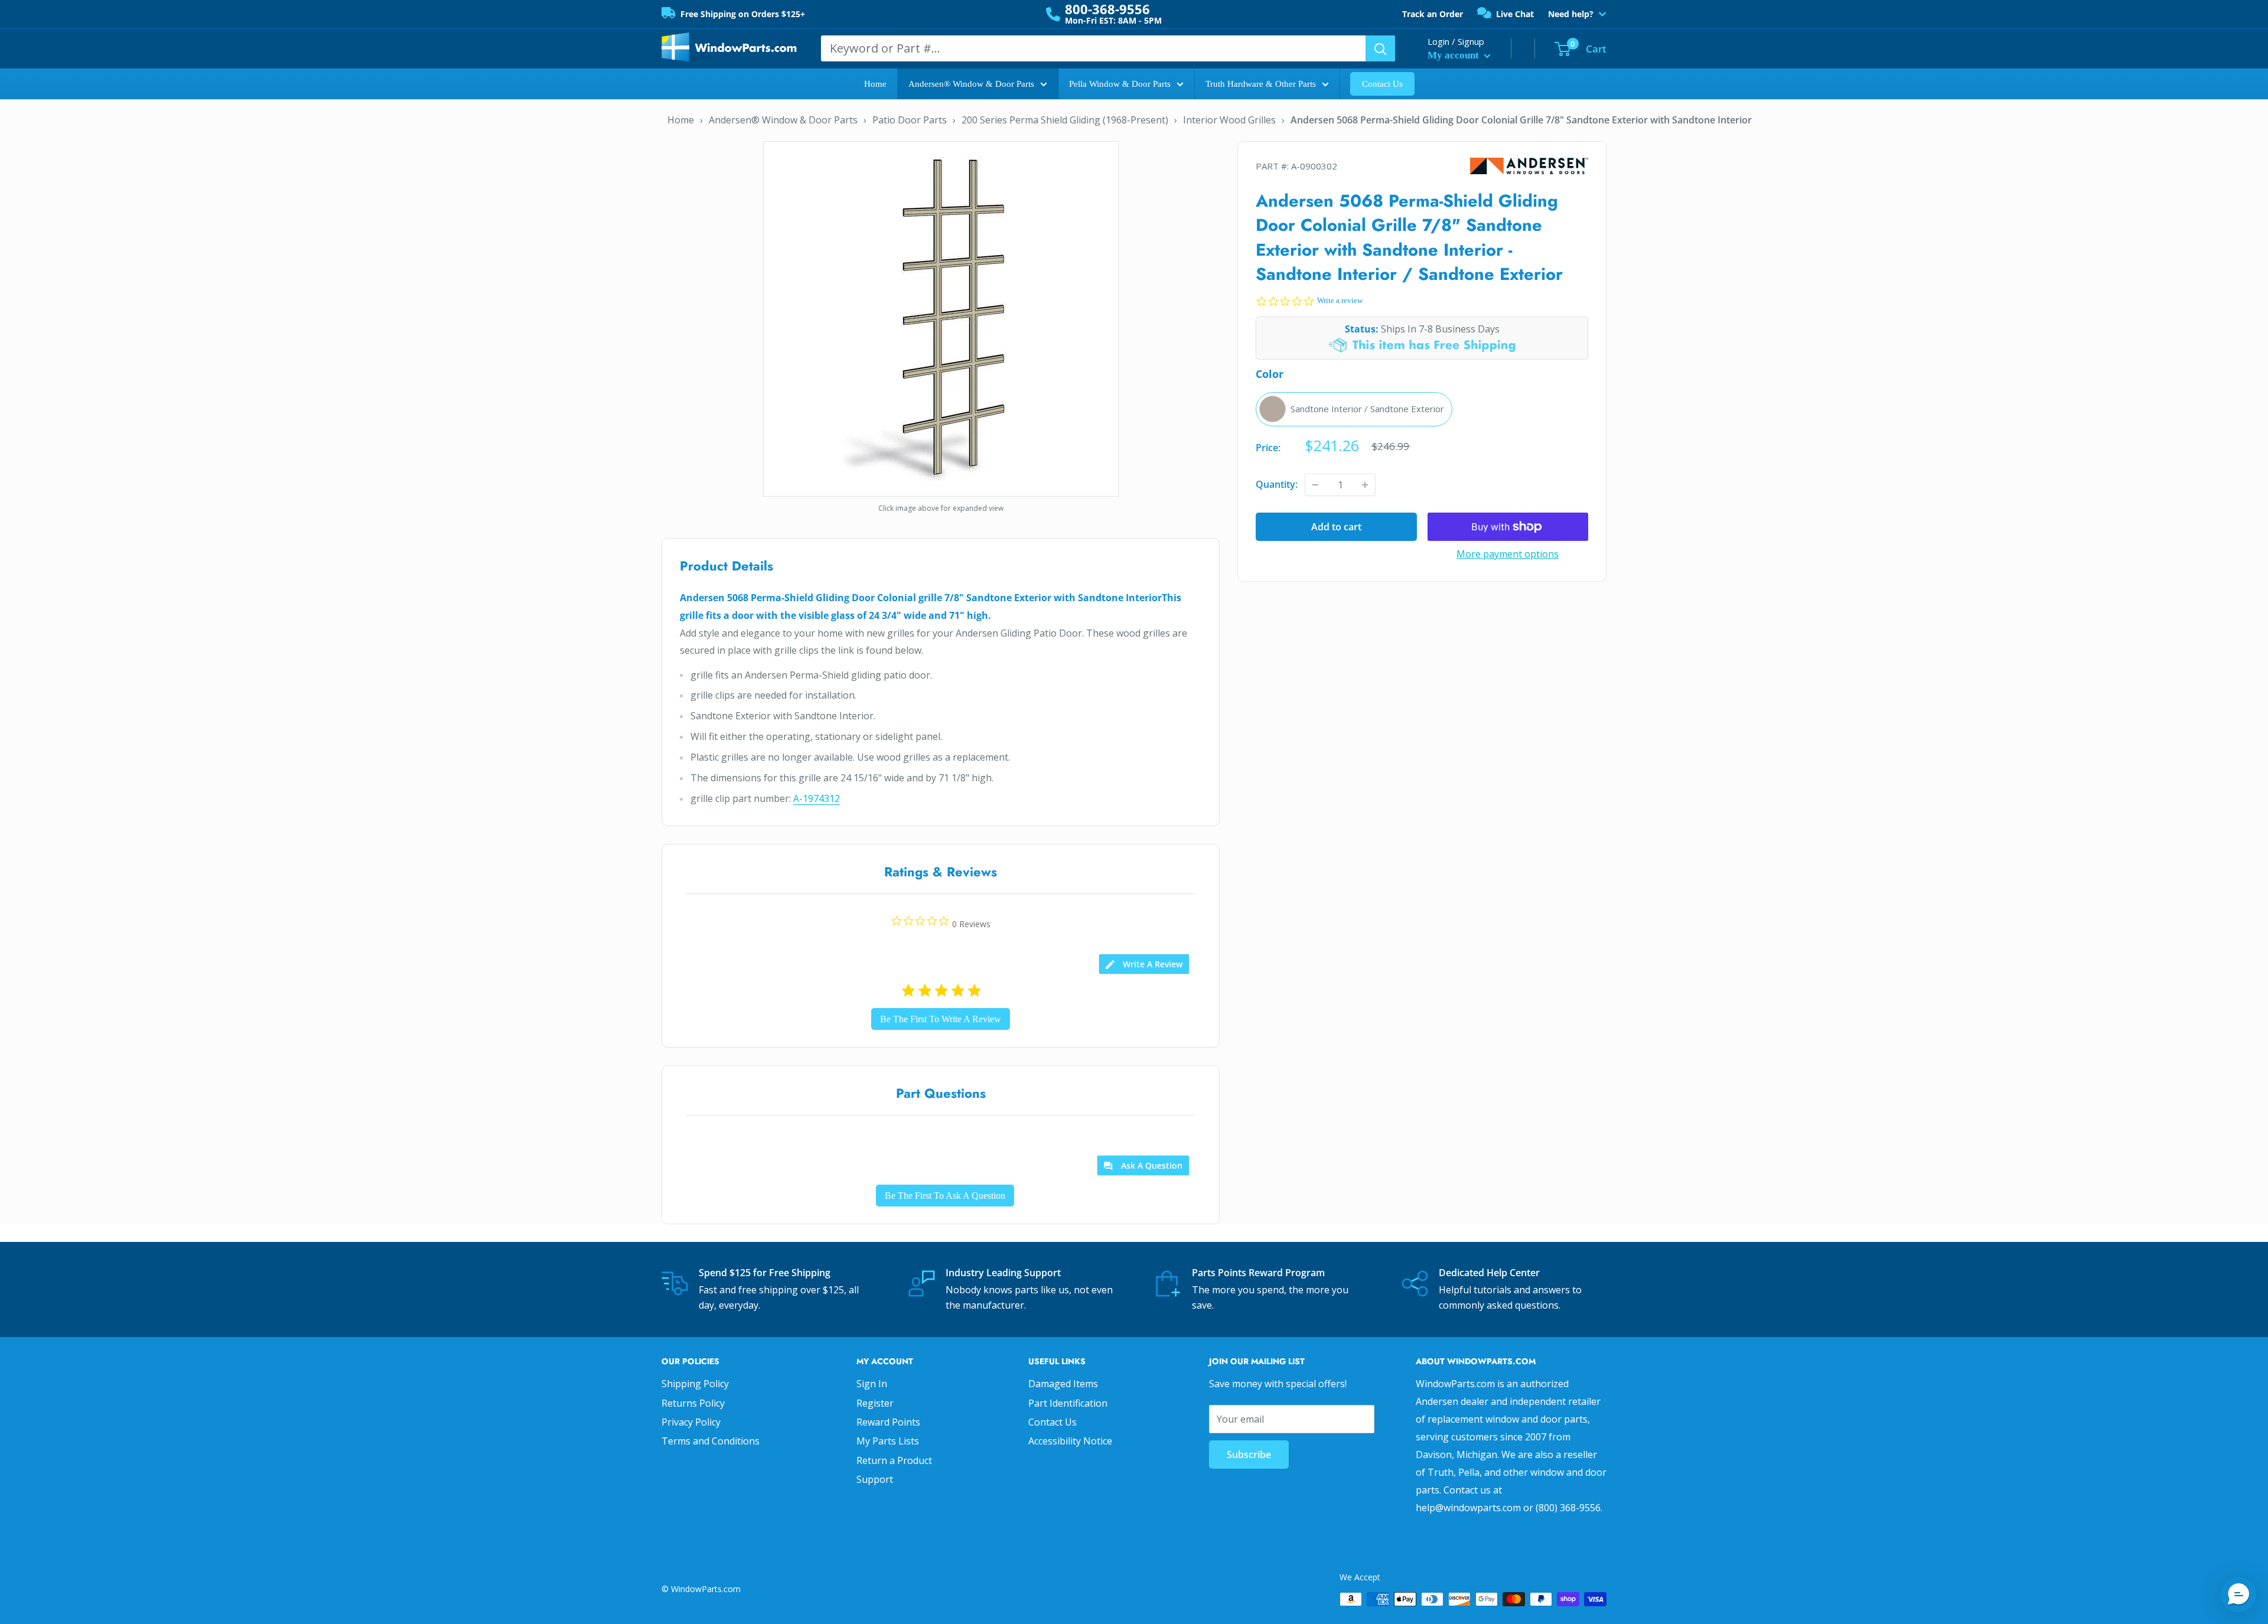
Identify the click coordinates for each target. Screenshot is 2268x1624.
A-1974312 (817, 798)
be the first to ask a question (945, 1196)
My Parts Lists (888, 1441)
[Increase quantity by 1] (1365, 485)
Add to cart (1336, 527)
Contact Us (1382, 84)
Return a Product (894, 1460)
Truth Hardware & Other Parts (1261, 84)
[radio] (1354, 409)
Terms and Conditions (711, 1441)
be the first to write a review (941, 1019)
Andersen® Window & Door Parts (971, 84)
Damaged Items (1063, 1384)
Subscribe (1249, 1455)
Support (875, 1479)
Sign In (872, 1384)
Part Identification (1068, 1403)
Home (875, 84)
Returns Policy (693, 1403)
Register (875, 1403)
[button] (2238, 1594)
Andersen (1529, 166)
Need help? (1571, 14)
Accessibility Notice (1070, 1441)
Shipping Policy (695, 1384)
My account (1454, 55)
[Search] (1380, 48)
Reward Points (888, 1422)
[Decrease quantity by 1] (1315, 485)
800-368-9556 (1107, 9)
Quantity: (1277, 484)
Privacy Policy (691, 1422)
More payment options (1508, 554)
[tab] (1144, 964)
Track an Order (1433, 14)
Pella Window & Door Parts (1120, 84)
